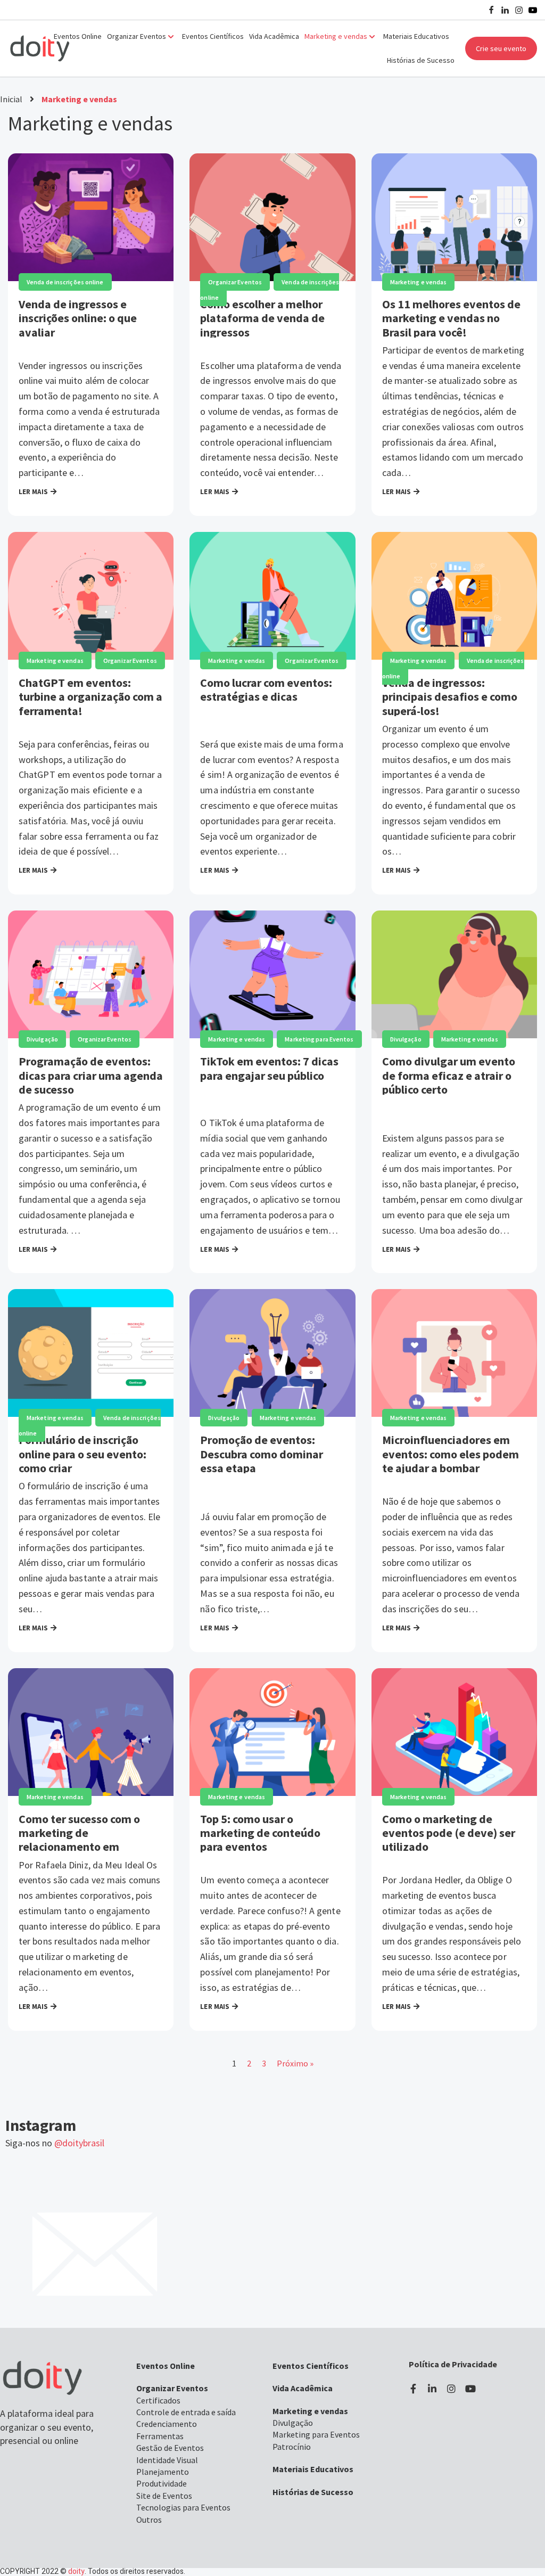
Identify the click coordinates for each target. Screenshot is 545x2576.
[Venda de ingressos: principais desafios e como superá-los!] (454, 596)
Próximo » (295, 2063)
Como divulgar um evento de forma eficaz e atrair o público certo (449, 1075)
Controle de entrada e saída (186, 2412)
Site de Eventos (164, 2496)
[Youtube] (533, 10)
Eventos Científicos (213, 36)
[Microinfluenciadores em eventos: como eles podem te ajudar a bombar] (454, 1353)
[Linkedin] (505, 10)
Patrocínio (292, 2447)
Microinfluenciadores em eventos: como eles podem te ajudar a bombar (451, 1454)
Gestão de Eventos (170, 2448)
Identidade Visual (167, 2460)
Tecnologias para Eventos (183, 2507)
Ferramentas (160, 2436)
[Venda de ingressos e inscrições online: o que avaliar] (91, 217)
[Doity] (40, 48)
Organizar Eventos (235, 282)
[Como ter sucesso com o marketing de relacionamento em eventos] (91, 1732)
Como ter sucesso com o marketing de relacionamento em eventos (79, 1840)
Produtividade (162, 2483)
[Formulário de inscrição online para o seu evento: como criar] (91, 1353)
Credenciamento (167, 2424)
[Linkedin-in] (432, 2389)
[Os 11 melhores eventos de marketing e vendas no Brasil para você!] (454, 217)
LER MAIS (33, 490)
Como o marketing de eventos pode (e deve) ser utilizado (449, 1833)
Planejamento (163, 2472)
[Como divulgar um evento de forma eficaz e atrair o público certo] (454, 974)
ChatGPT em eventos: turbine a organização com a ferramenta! (90, 697)
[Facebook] (491, 10)
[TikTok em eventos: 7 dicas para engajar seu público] (272, 974)
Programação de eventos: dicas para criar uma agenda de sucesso (91, 1075)
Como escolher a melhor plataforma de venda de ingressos (262, 318)
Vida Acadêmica (274, 36)
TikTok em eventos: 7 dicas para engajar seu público (269, 1068)
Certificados (158, 2400)
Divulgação (42, 1039)
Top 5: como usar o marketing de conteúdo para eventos (260, 1833)
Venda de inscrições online (65, 282)
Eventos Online (78, 36)
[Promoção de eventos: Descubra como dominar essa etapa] (272, 1353)
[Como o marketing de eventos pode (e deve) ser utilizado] (454, 1732)
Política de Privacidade (453, 2364)
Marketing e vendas (419, 282)
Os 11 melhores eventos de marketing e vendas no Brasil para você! (451, 318)
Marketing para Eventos (319, 1039)
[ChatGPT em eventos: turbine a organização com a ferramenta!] (91, 596)
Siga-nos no (55, 2143)
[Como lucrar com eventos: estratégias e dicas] (272, 596)
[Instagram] (519, 10)
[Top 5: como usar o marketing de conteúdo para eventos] (272, 1732)
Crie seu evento (501, 48)
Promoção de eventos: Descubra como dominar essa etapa (262, 1454)
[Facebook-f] (413, 2389)
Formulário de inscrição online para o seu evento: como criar (82, 1454)
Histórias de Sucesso (421, 60)
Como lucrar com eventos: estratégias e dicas (266, 690)
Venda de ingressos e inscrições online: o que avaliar (78, 318)
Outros (149, 2520)
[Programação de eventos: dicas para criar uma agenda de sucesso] (91, 974)
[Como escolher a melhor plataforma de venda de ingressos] (272, 217)
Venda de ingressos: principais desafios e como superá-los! (450, 697)
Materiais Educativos (416, 36)
